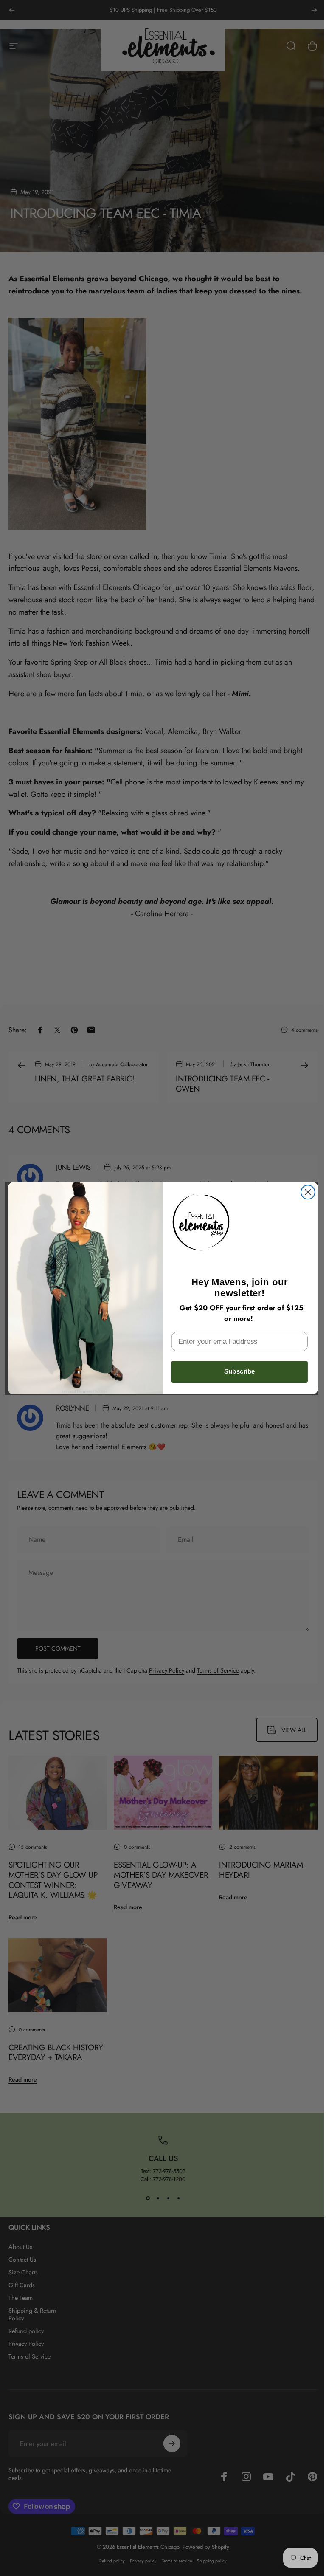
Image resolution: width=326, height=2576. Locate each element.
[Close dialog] (305, 1192)
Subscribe (236, 1371)
